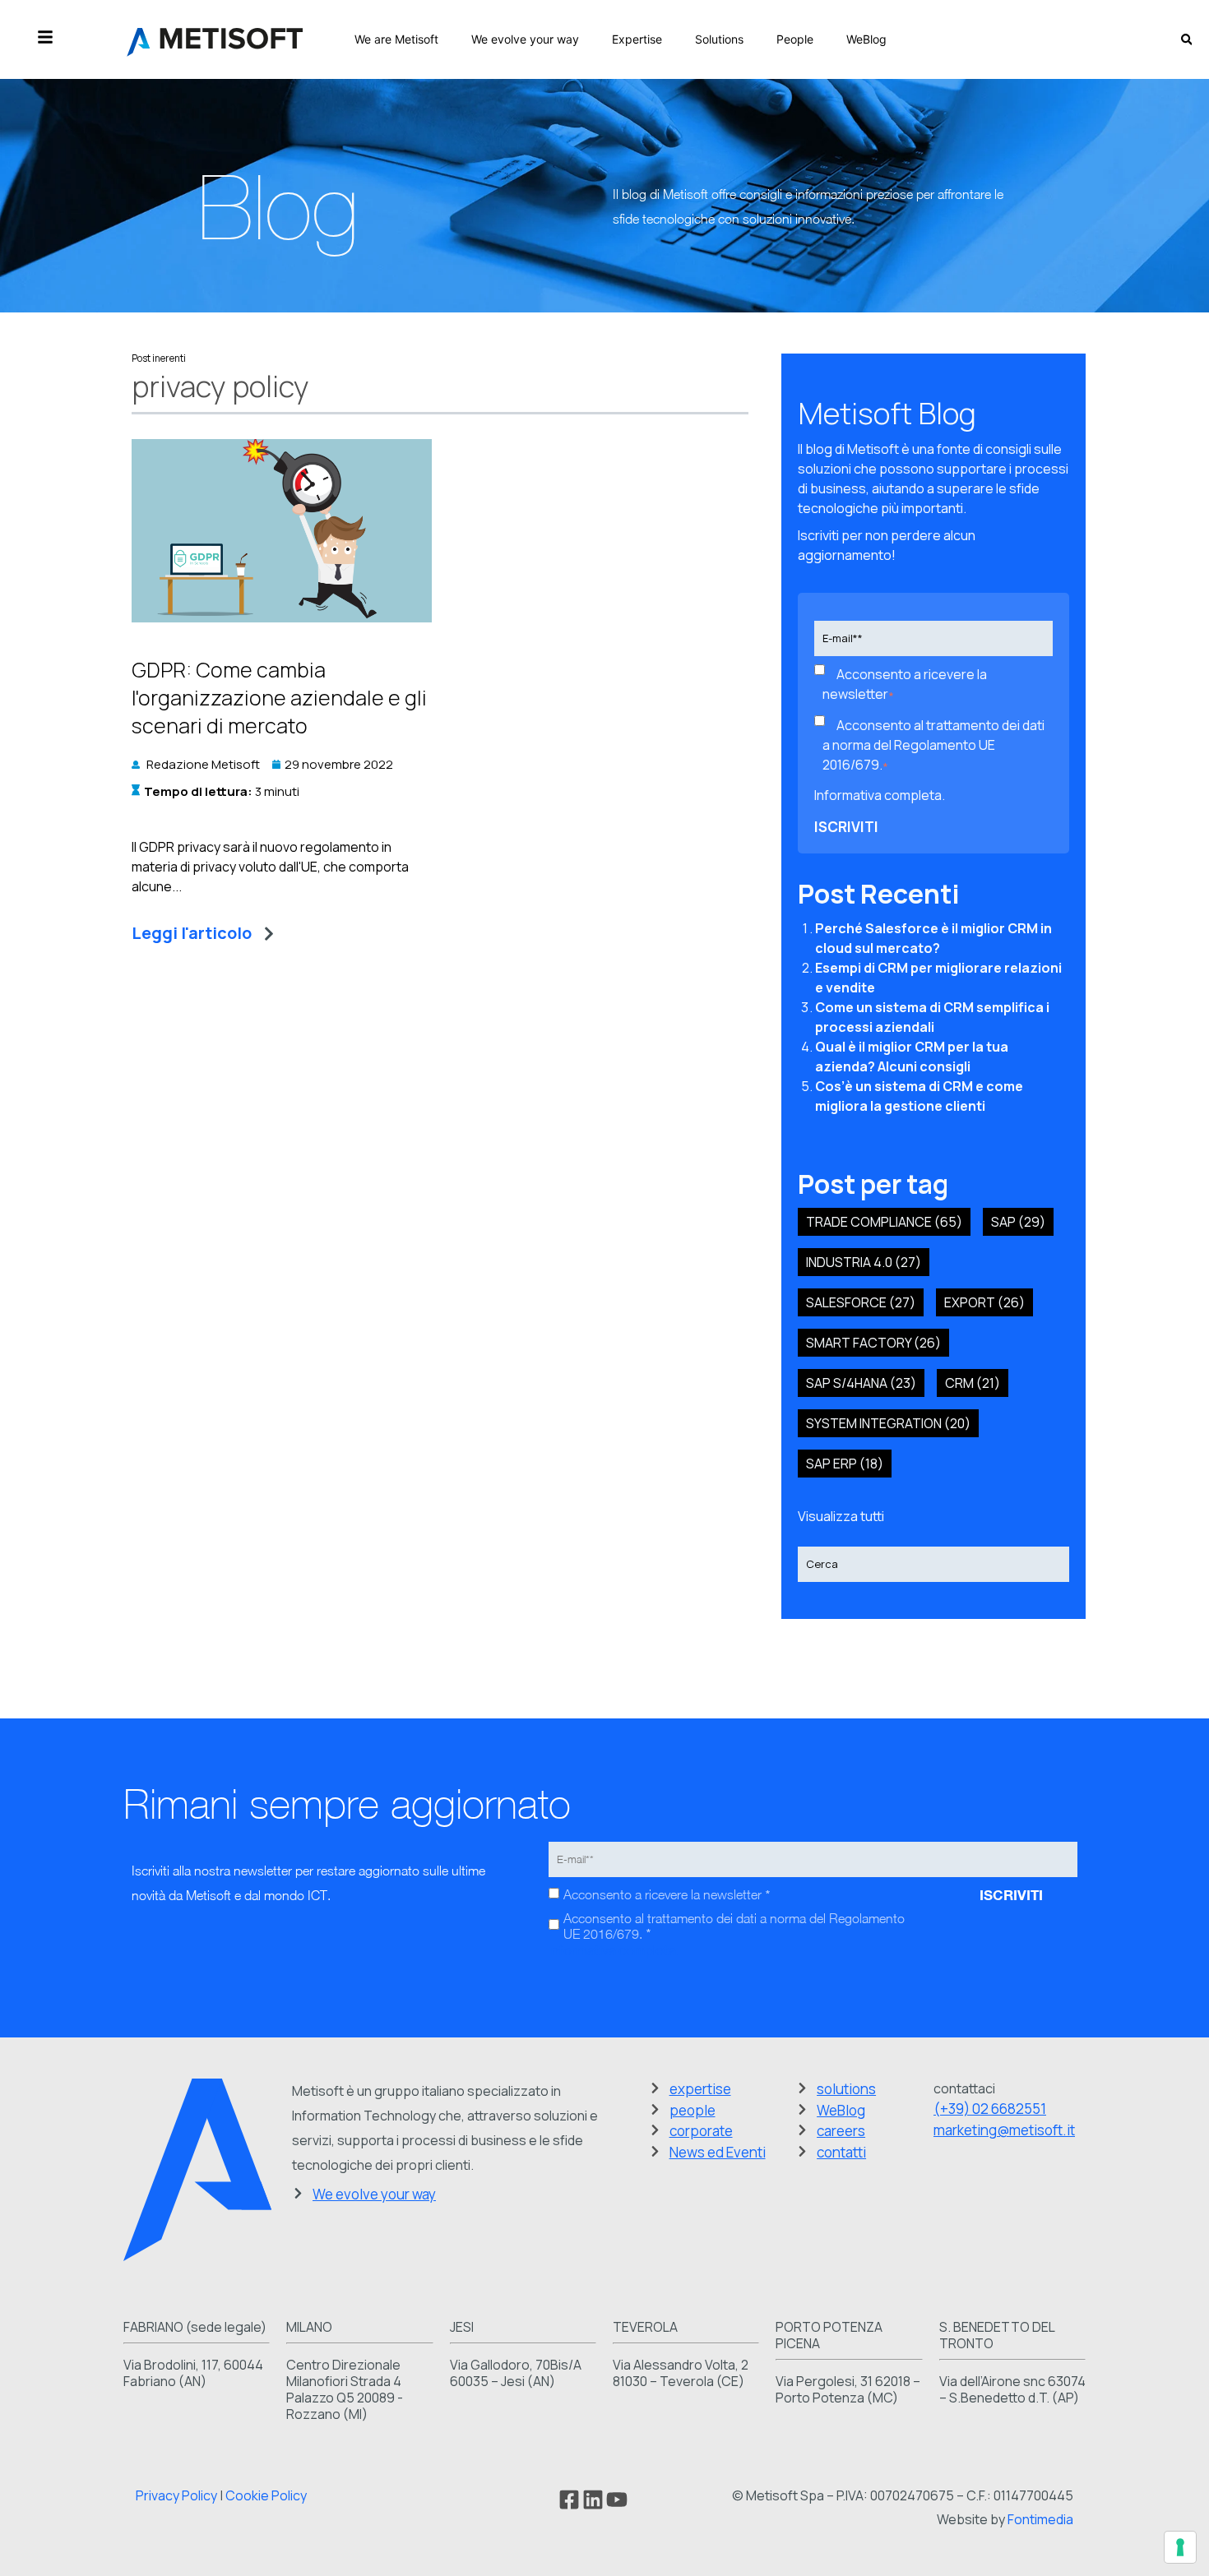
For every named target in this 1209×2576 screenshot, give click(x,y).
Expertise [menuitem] (637, 39)
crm (973, 1383)
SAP (1018, 1222)
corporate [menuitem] (701, 2131)
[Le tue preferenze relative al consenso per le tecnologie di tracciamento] (1180, 2547)
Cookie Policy (266, 2495)
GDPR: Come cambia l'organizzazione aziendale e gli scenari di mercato (279, 698)
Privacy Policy (176, 2495)
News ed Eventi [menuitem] (718, 2152)
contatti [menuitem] (841, 2152)
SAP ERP (845, 1464)
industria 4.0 (864, 1262)
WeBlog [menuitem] (866, 39)
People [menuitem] (795, 39)
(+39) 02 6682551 (990, 2109)
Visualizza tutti (841, 1516)
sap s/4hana (861, 1383)
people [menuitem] (693, 2110)
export (984, 1302)
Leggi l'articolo (192, 933)
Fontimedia (1040, 2519)
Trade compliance (884, 1222)
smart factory (873, 1343)
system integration (888, 1423)
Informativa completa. (880, 795)
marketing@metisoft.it (1004, 2130)
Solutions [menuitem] (719, 39)
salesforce (861, 1302)
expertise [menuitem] (700, 2089)
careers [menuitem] (841, 2131)
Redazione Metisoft (203, 764)
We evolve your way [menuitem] (525, 39)
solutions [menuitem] (846, 2089)
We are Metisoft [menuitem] (396, 39)
